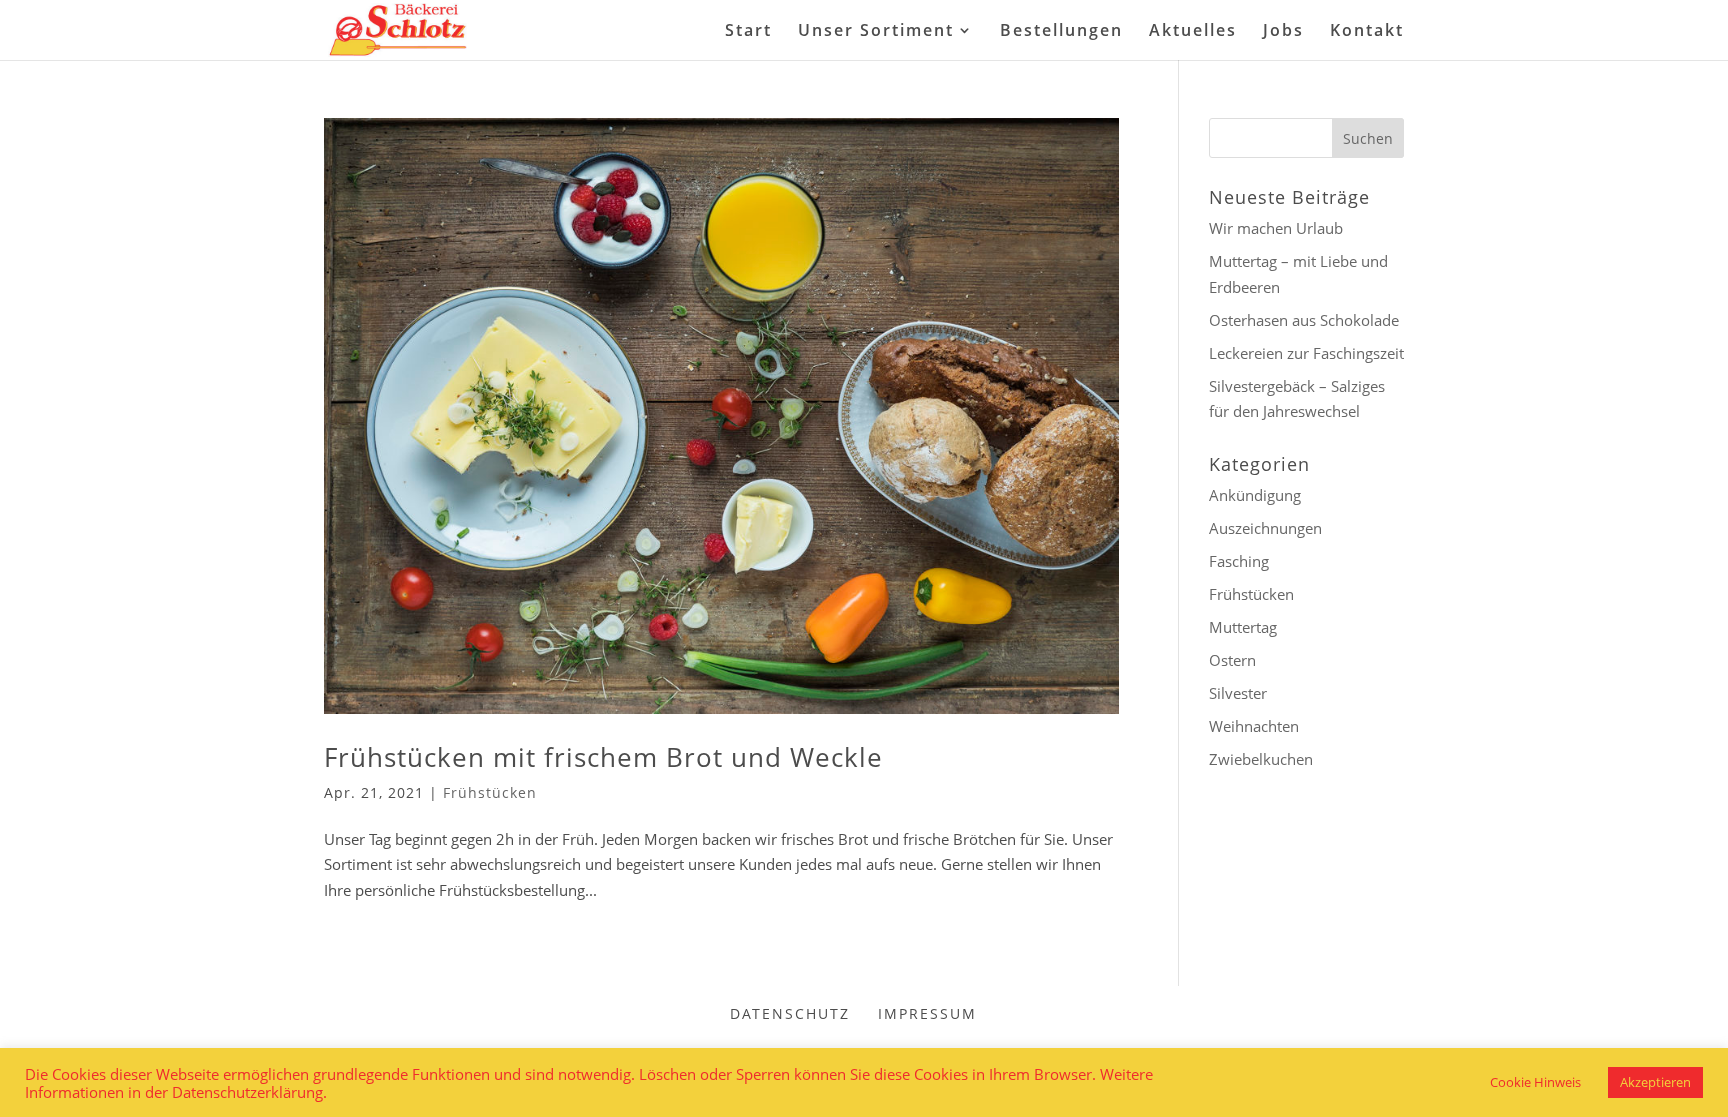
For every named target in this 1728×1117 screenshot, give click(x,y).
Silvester (1238, 693)
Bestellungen (1061, 32)
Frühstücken (490, 792)
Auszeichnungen (1265, 528)
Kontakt (1367, 32)
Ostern (1232, 660)
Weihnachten (1254, 726)
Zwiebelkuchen (1261, 759)
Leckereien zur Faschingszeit (1306, 353)
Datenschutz (790, 1013)
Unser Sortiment (876, 32)
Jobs (1283, 32)
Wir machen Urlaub (1276, 228)
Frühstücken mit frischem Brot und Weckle (603, 757)
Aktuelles (1193, 32)
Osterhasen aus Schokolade (1304, 320)
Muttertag (1243, 627)
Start (748, 32)
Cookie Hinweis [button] (1535, 1082)
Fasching (1239, 561)
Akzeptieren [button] (1655, 1082)
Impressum (927, 1013)
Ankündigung (1255, 495)
